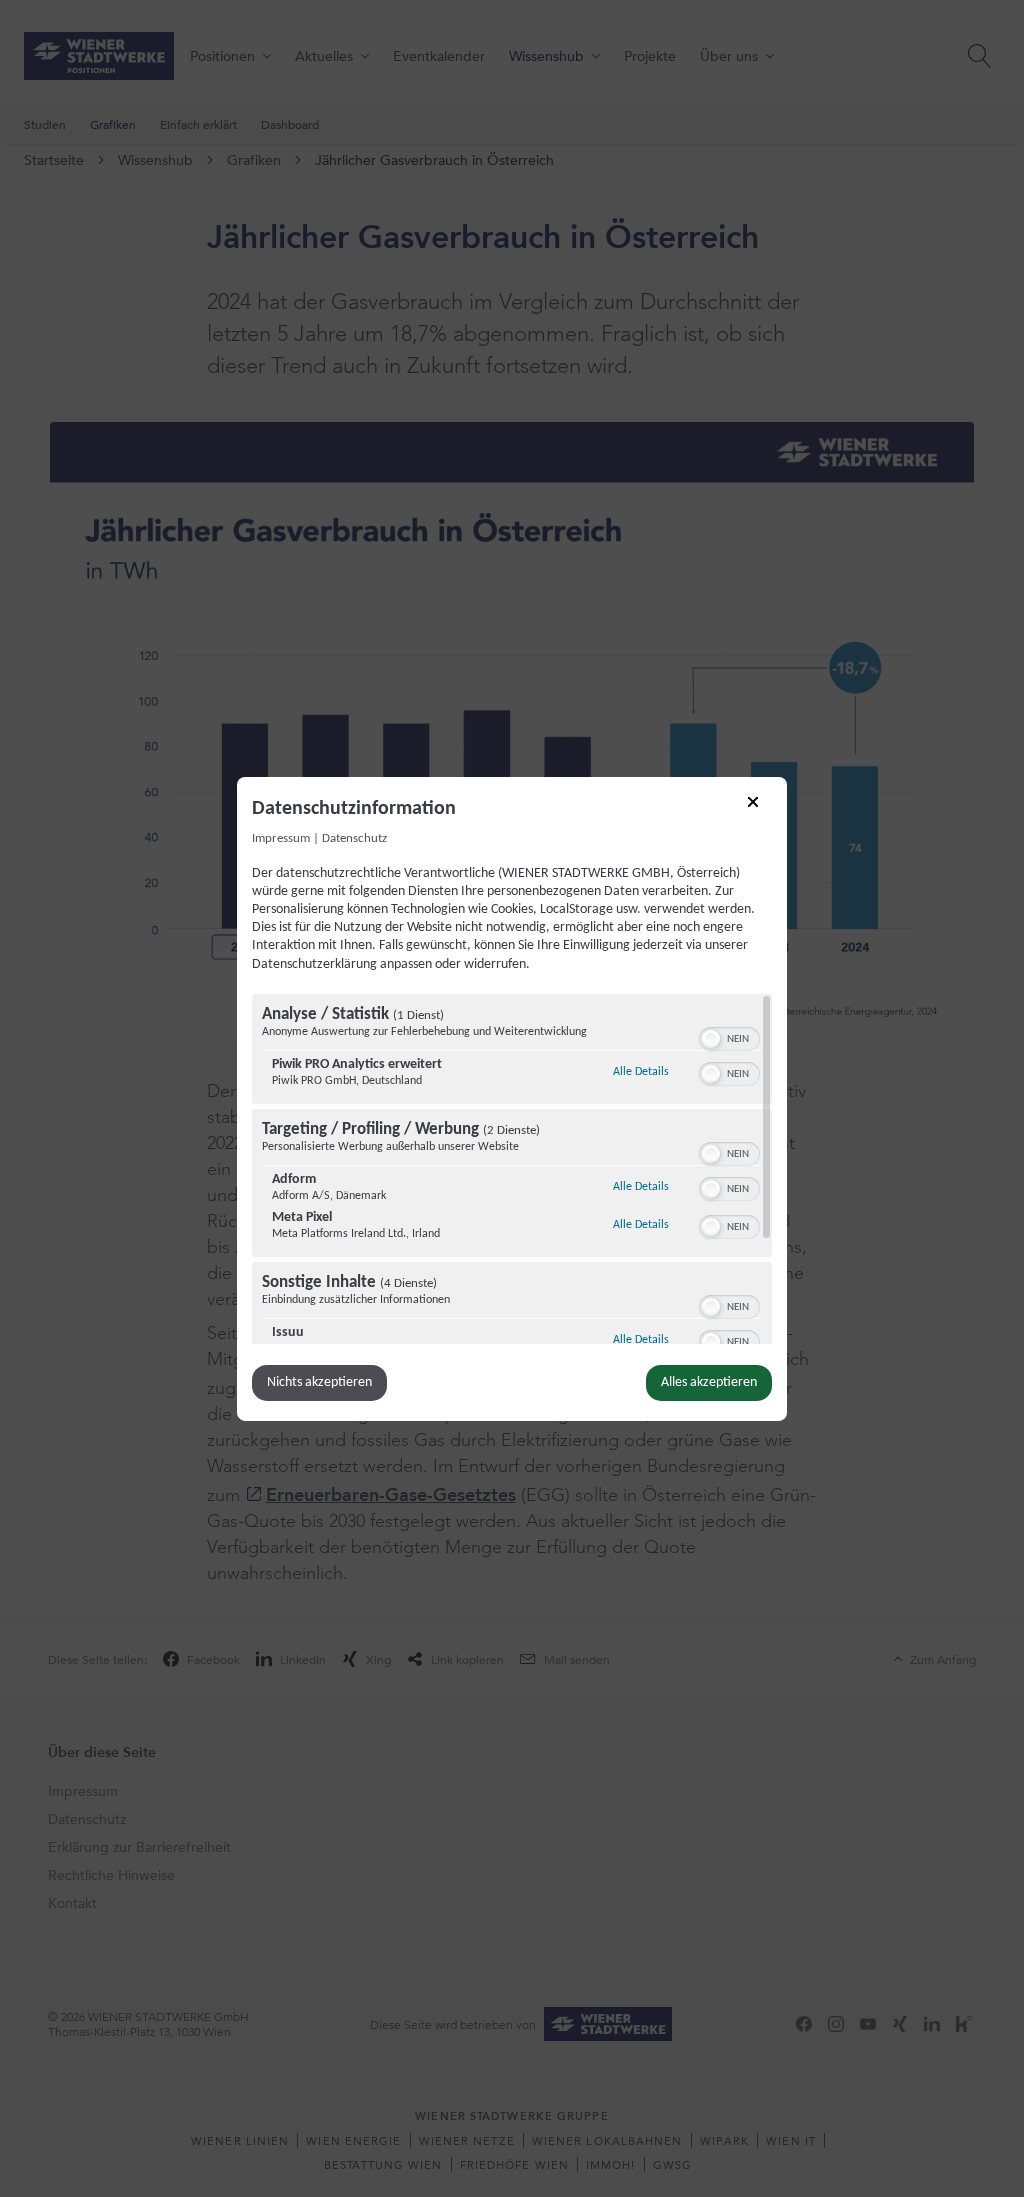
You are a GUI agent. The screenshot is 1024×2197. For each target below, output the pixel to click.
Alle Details (641, 1071)
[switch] (729, 1037)
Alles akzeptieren (709, 1382)
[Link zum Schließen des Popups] (760, 808)
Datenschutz (354, 838)
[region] (512, 1169)
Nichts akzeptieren (319, 1382)
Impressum (281, 838)
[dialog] (512, 1098)
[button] (711, 1039)
